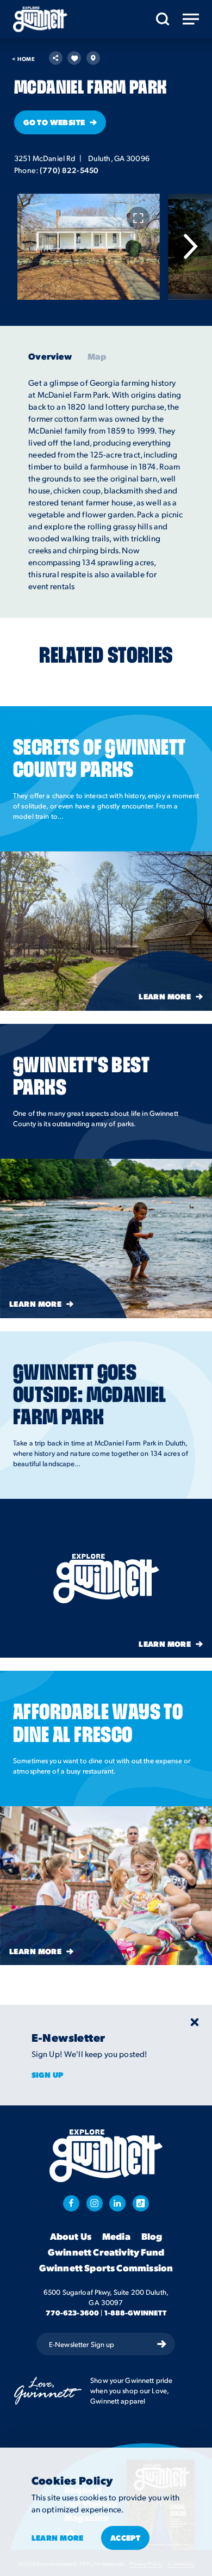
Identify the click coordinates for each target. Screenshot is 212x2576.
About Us (71, 2237)
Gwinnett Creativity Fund (106, 2252)
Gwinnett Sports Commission (106, 2268)
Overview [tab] (50, 356)
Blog (152, 2237)
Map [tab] (97, 356)
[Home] (40, 19)
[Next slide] (190, 246)
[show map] (93, 58)
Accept (126, 2537)
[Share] (56, 58)
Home (23, 59)
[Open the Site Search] (163, 19)
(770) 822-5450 (69, 170)
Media (116, 2237)
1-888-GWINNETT (136, 2312)
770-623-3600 (73, 2312)
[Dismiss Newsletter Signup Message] (195, 2022)
